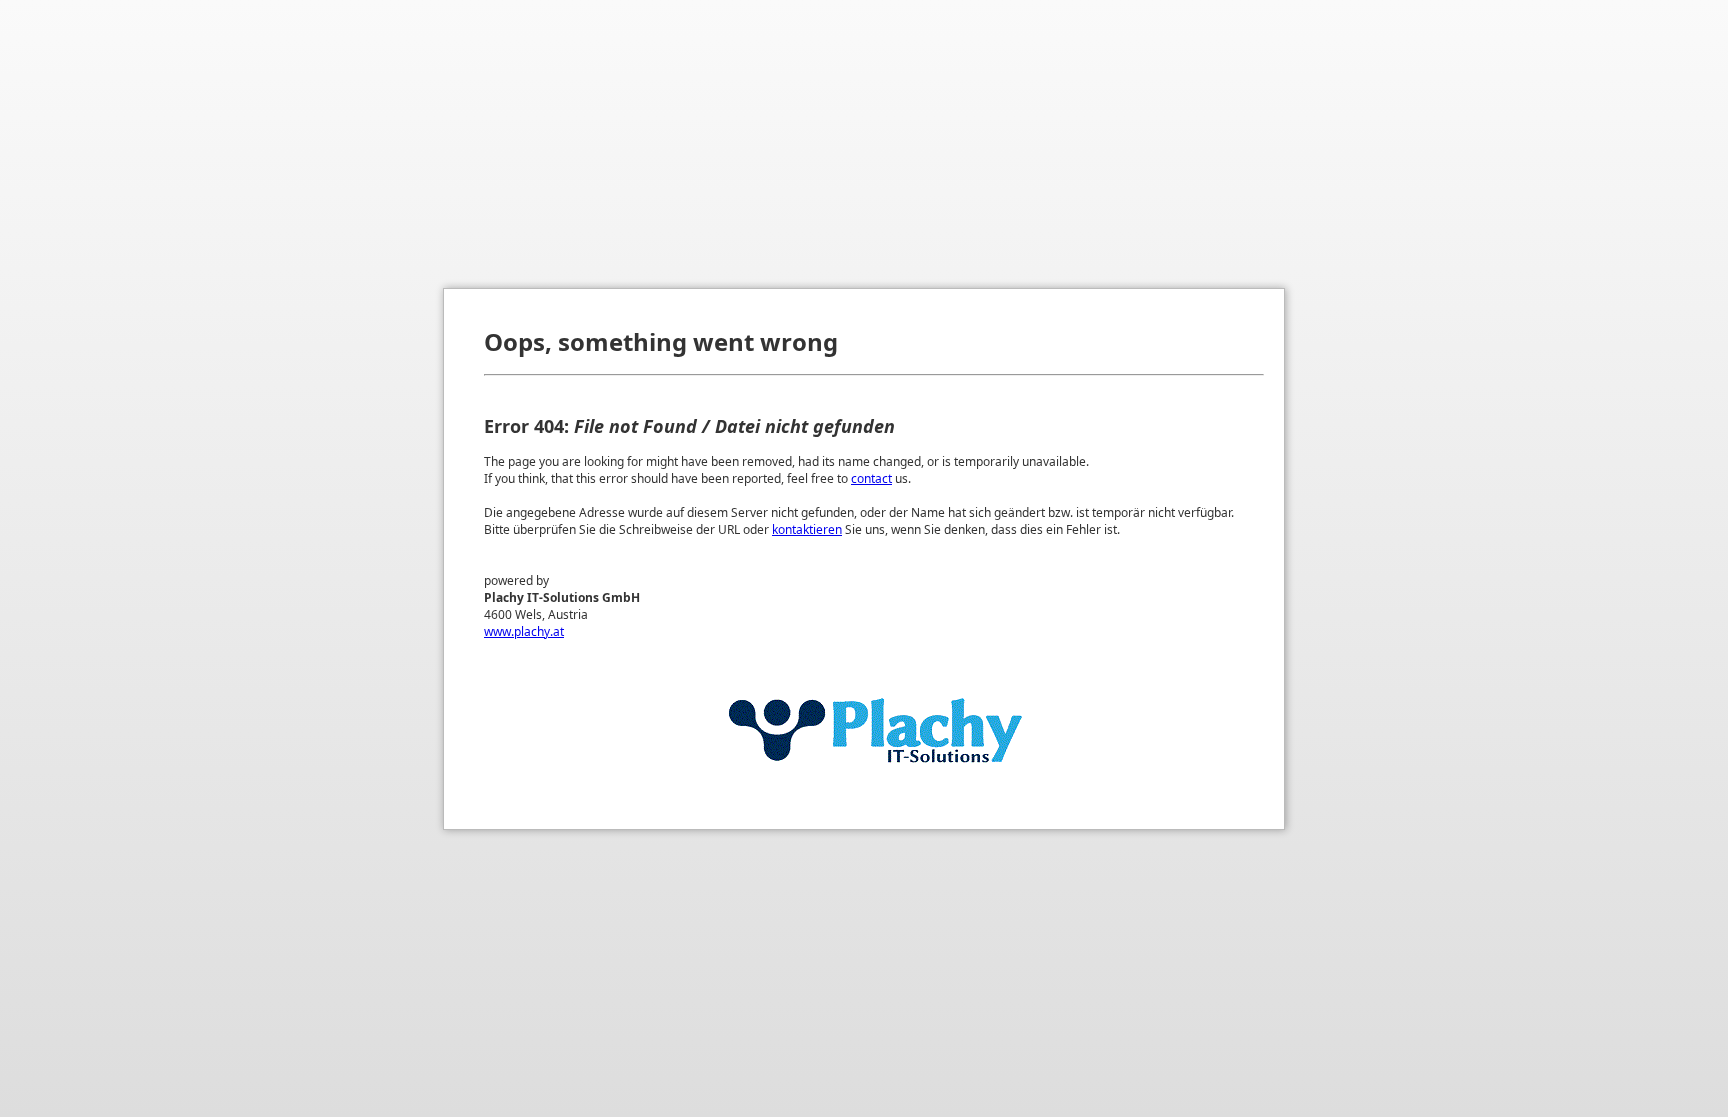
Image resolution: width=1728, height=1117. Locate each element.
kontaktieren (807, 529)
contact (871, 478)
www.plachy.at (524, 631)
